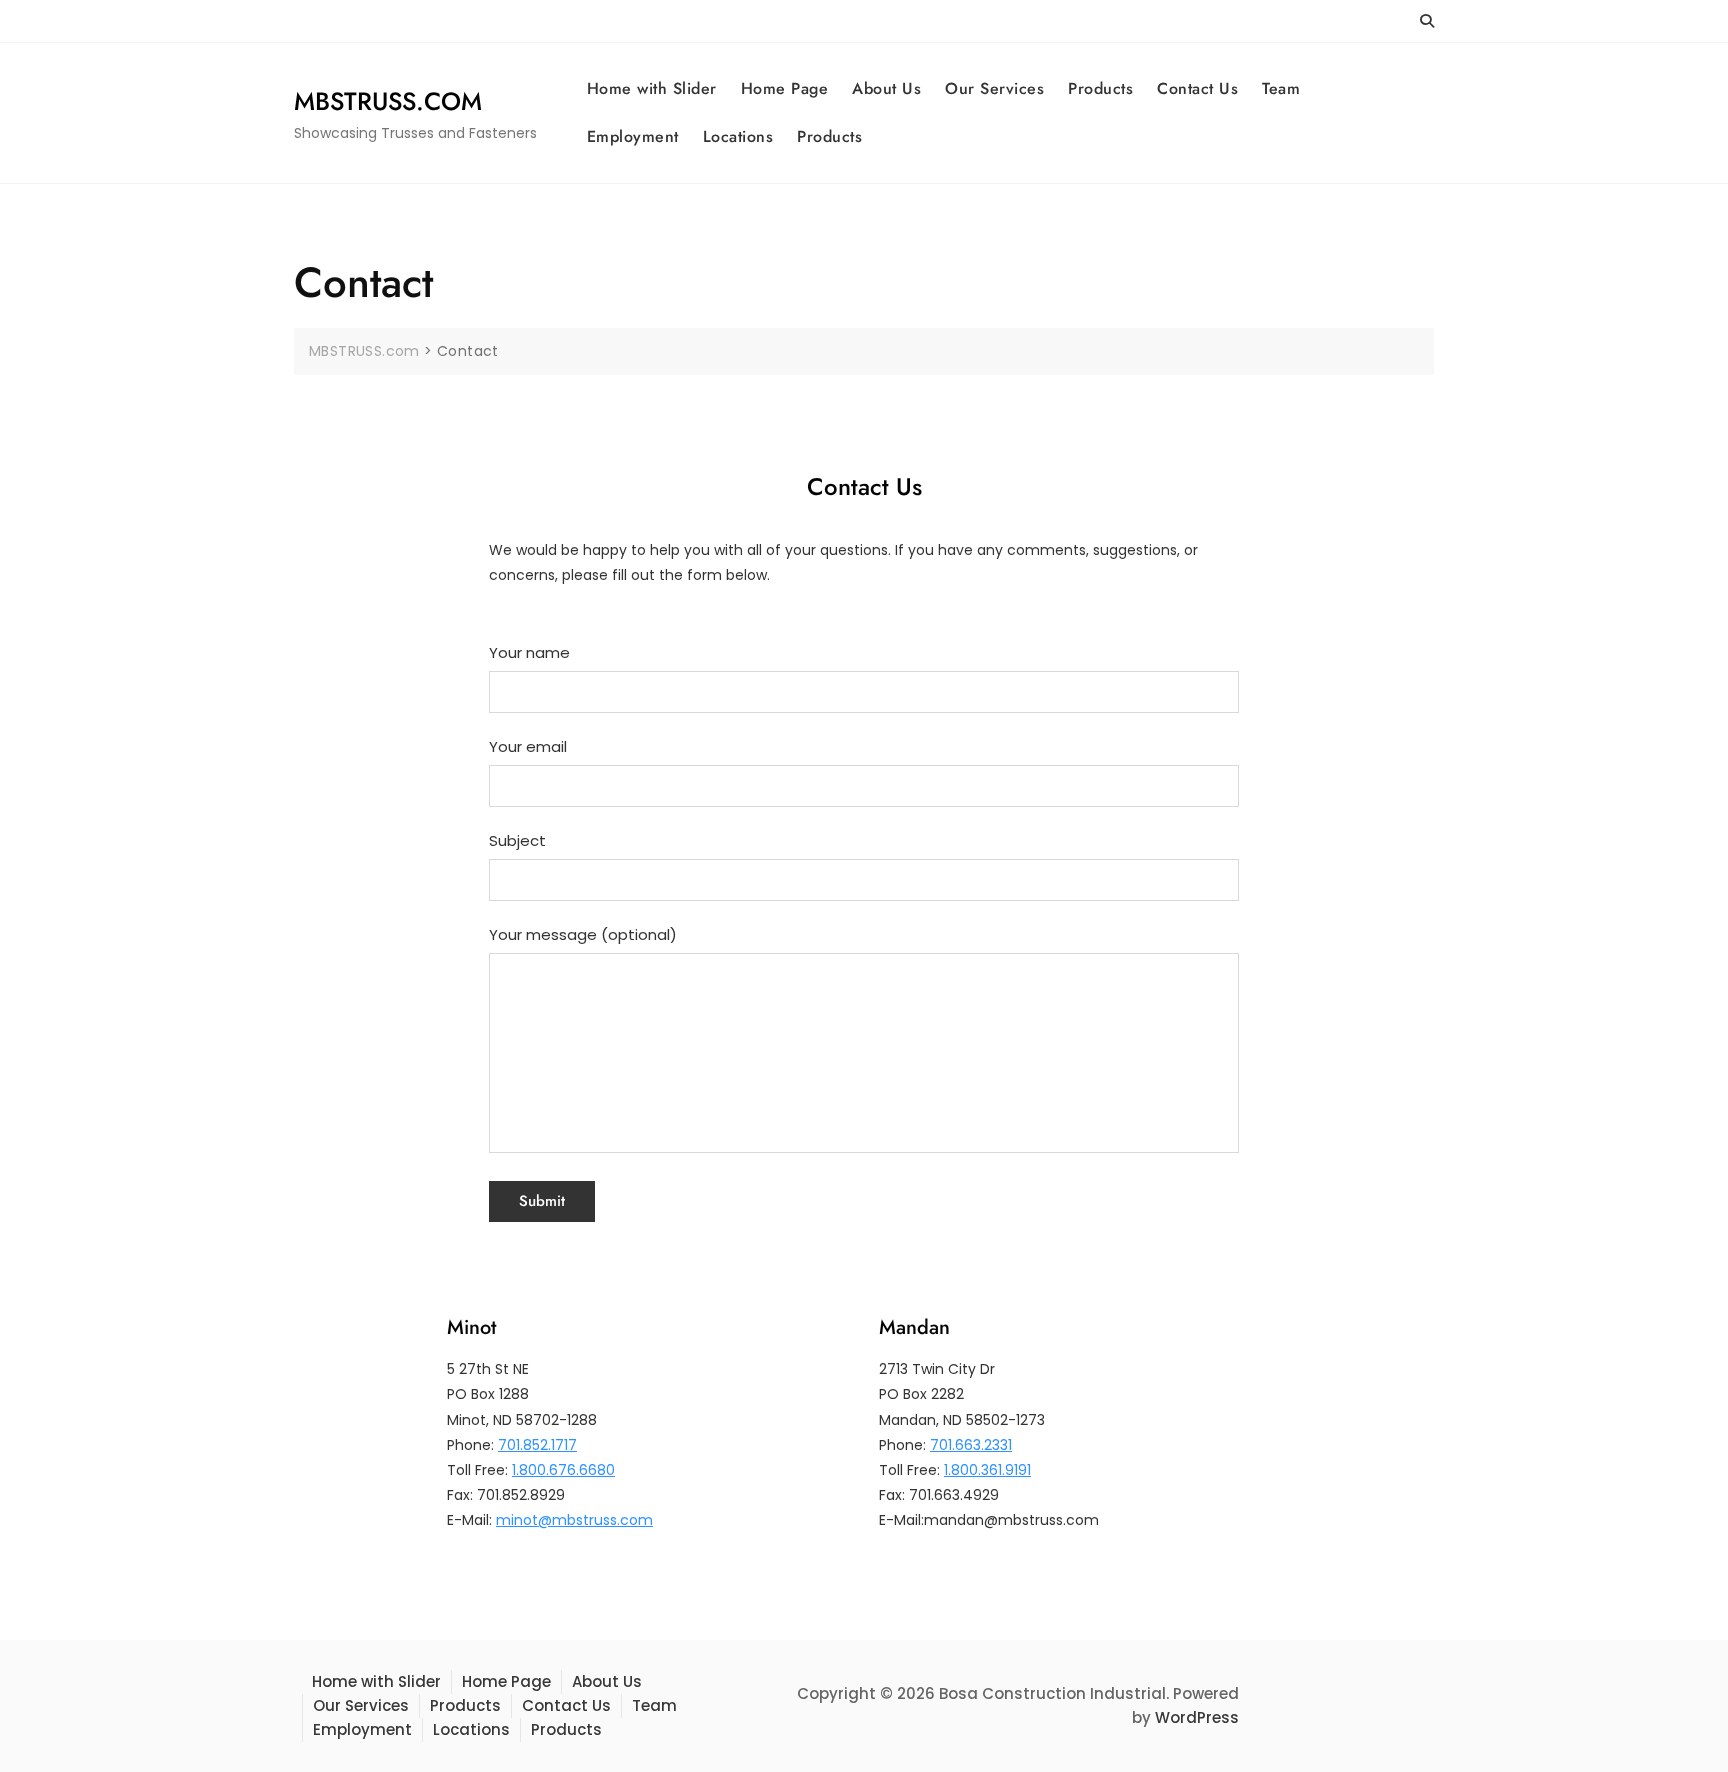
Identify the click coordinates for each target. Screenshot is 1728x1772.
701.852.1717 (537, 1445)
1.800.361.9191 (987, 1470)
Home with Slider (652, 88)
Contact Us (1197, 88)
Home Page (785, 88)
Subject (517, 840)
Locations (738, 136)
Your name (529, 652)
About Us (886, 88)
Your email (528, 746)
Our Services (994, 88)
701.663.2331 (971, 1445)
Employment (633, 136)
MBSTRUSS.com (388, 101)
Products (1100, 88)
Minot (471, 1327)
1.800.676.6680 (563, 1470)
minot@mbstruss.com (574, 1520)
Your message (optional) (583, 934)
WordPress (1197, 1717)
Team (1281, 88)
